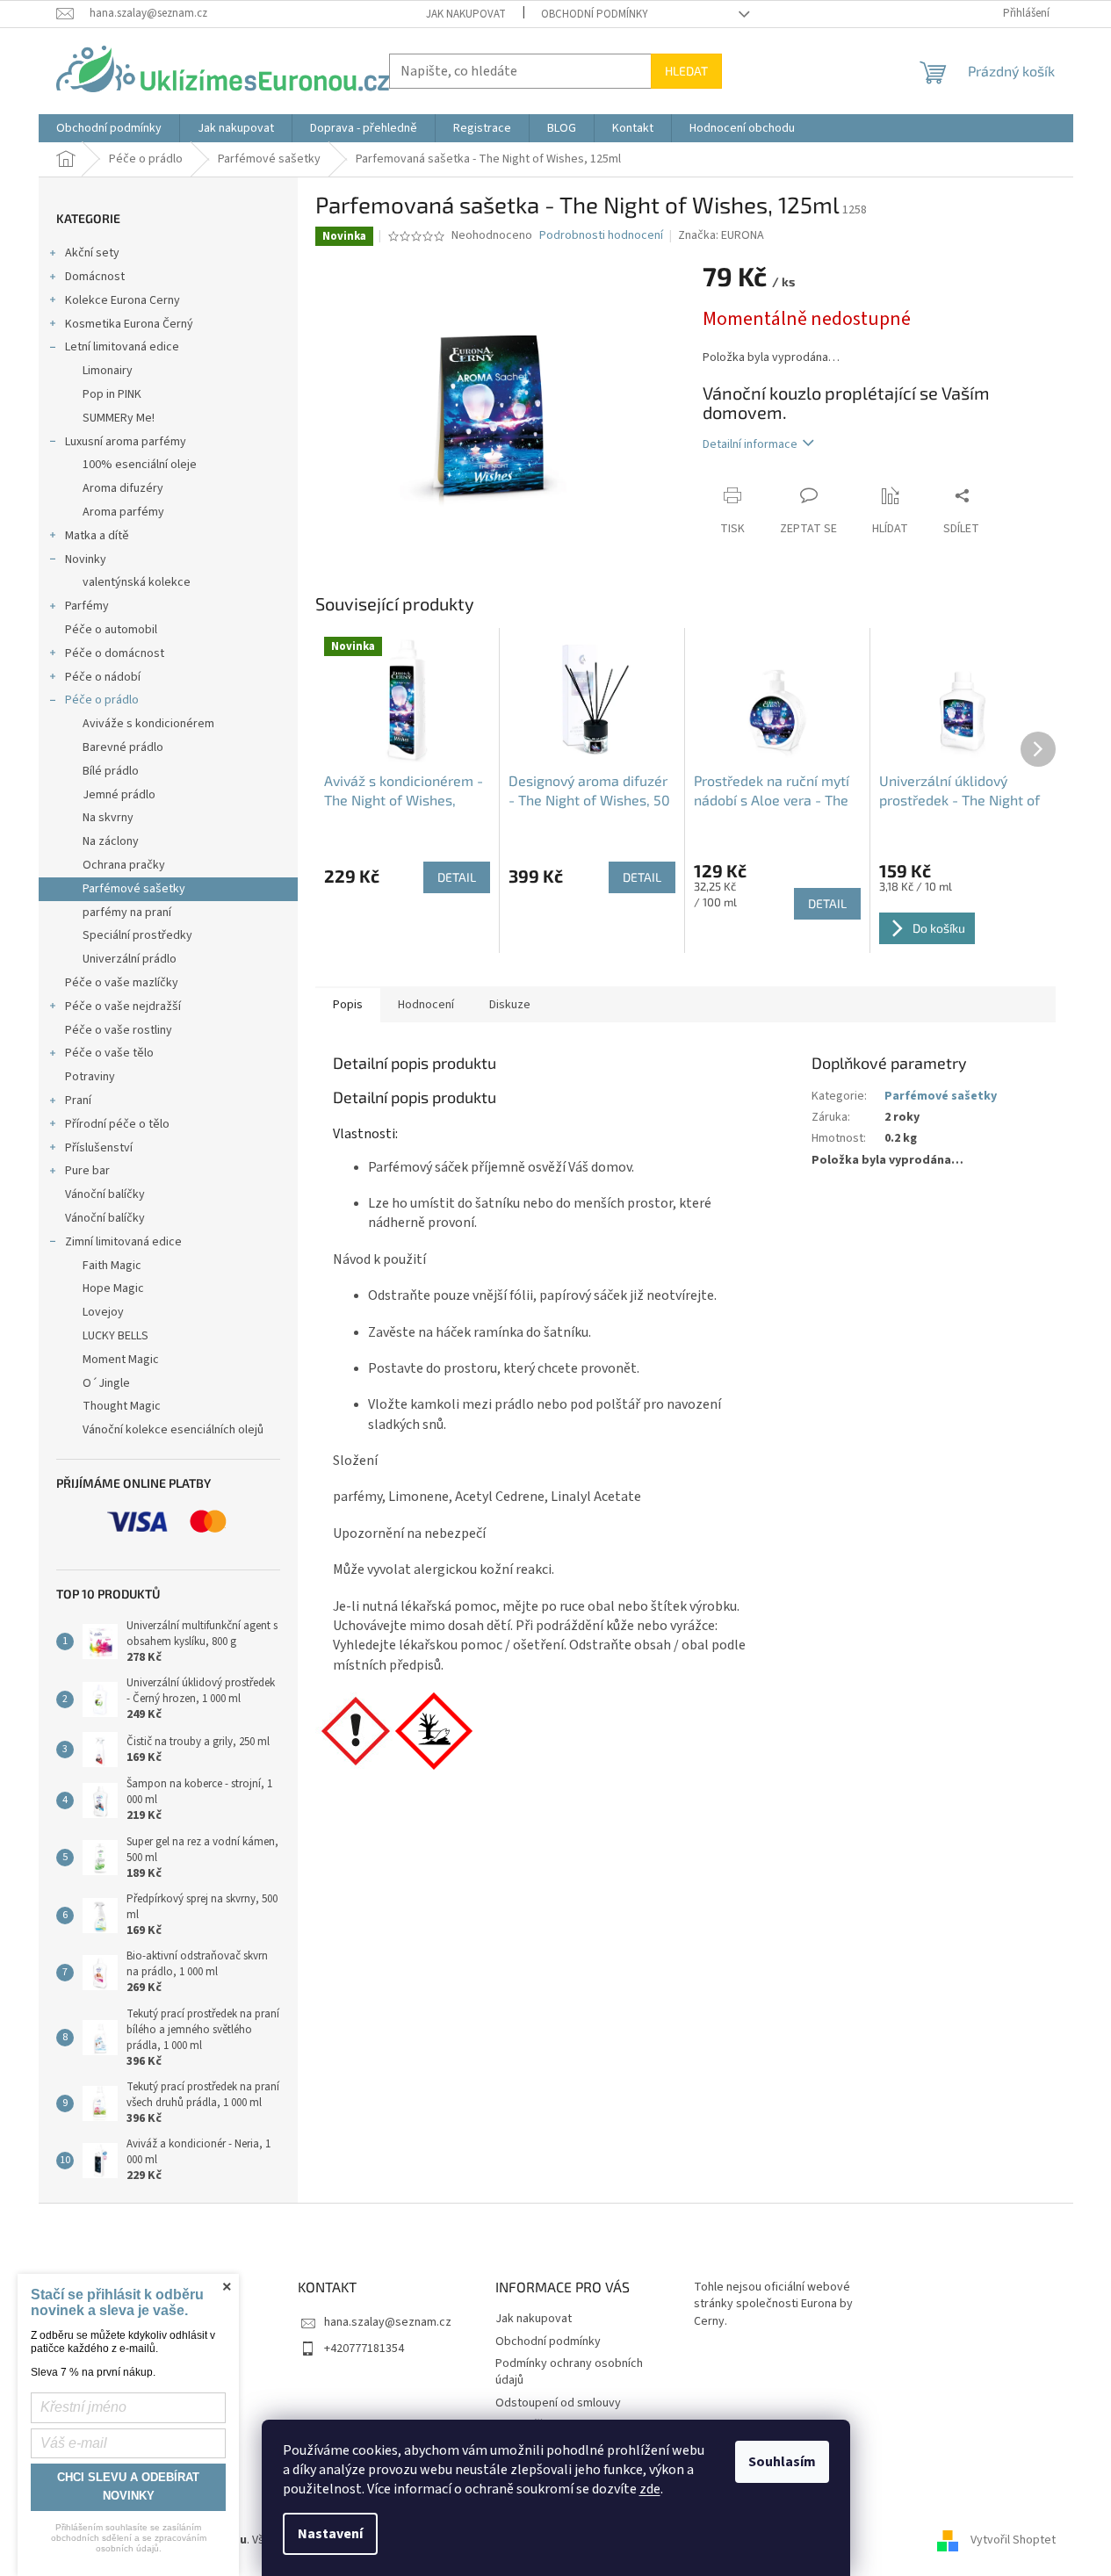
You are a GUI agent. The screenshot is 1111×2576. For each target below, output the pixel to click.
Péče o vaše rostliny (119, 1030)
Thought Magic (122, 1406)
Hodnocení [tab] (426, 1005)
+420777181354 (364, 2349)
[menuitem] (109, 128)
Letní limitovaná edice (122, 347)
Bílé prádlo (111, 771)
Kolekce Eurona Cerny (123, 300)
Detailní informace (750, 444)
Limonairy (108, 371)
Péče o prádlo (102, 700)
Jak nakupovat (466, 14)
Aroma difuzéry (123, 488)
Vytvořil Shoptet (1013, 2540)
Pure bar (87, 1171)
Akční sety (92, 253)
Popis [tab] (348, 1005)
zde (650, 2489)
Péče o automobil (111, 630)
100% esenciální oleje (140, 465)
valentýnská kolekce (137, 582)
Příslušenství (99, 1148)
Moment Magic (121, 1360)
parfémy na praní (127, 913)
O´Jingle (106, 1383)
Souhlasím (782, 2462)
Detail (457, 877)
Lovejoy (103, 1312)
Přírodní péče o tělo (117, 1124)
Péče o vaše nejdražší (123, 1007)
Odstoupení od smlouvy (558, 2403)
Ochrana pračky (124, 865)
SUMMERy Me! (119, 418)
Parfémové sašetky (134, 889)
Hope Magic (113, 1288)
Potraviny (90, 1077)
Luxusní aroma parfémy (126, 442)
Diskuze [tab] (510, 1005)
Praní (78, 1100)
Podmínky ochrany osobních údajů (569, 2372)
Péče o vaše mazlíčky (122, 983)
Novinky (86, 559)
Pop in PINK (112, 394)
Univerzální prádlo (130, 959)
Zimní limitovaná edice (123, 1242)
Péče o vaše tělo (109, 1053)
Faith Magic (112, 1266)
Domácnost (95, 277)
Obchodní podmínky (595, 14)
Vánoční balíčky (105, 1194)
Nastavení (330, 2534)
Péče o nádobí (103, 677)
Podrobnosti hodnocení (601, 236)
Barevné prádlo (123, 747)
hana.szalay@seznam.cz (388, 2322)
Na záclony (111, 841)
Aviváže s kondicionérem (148, 724)
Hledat (686, 71)
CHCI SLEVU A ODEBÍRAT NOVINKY (128, 2486)
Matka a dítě (97, 536)
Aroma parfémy (123, 512)
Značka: (721, 235)
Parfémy (87, 606)
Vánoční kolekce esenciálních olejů (173, 1430)
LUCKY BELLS (115, 1336)
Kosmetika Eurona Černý (129, 324)
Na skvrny (108, 818)
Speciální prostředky (137, 935)
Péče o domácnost (115, 653)
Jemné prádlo (119, 795)
